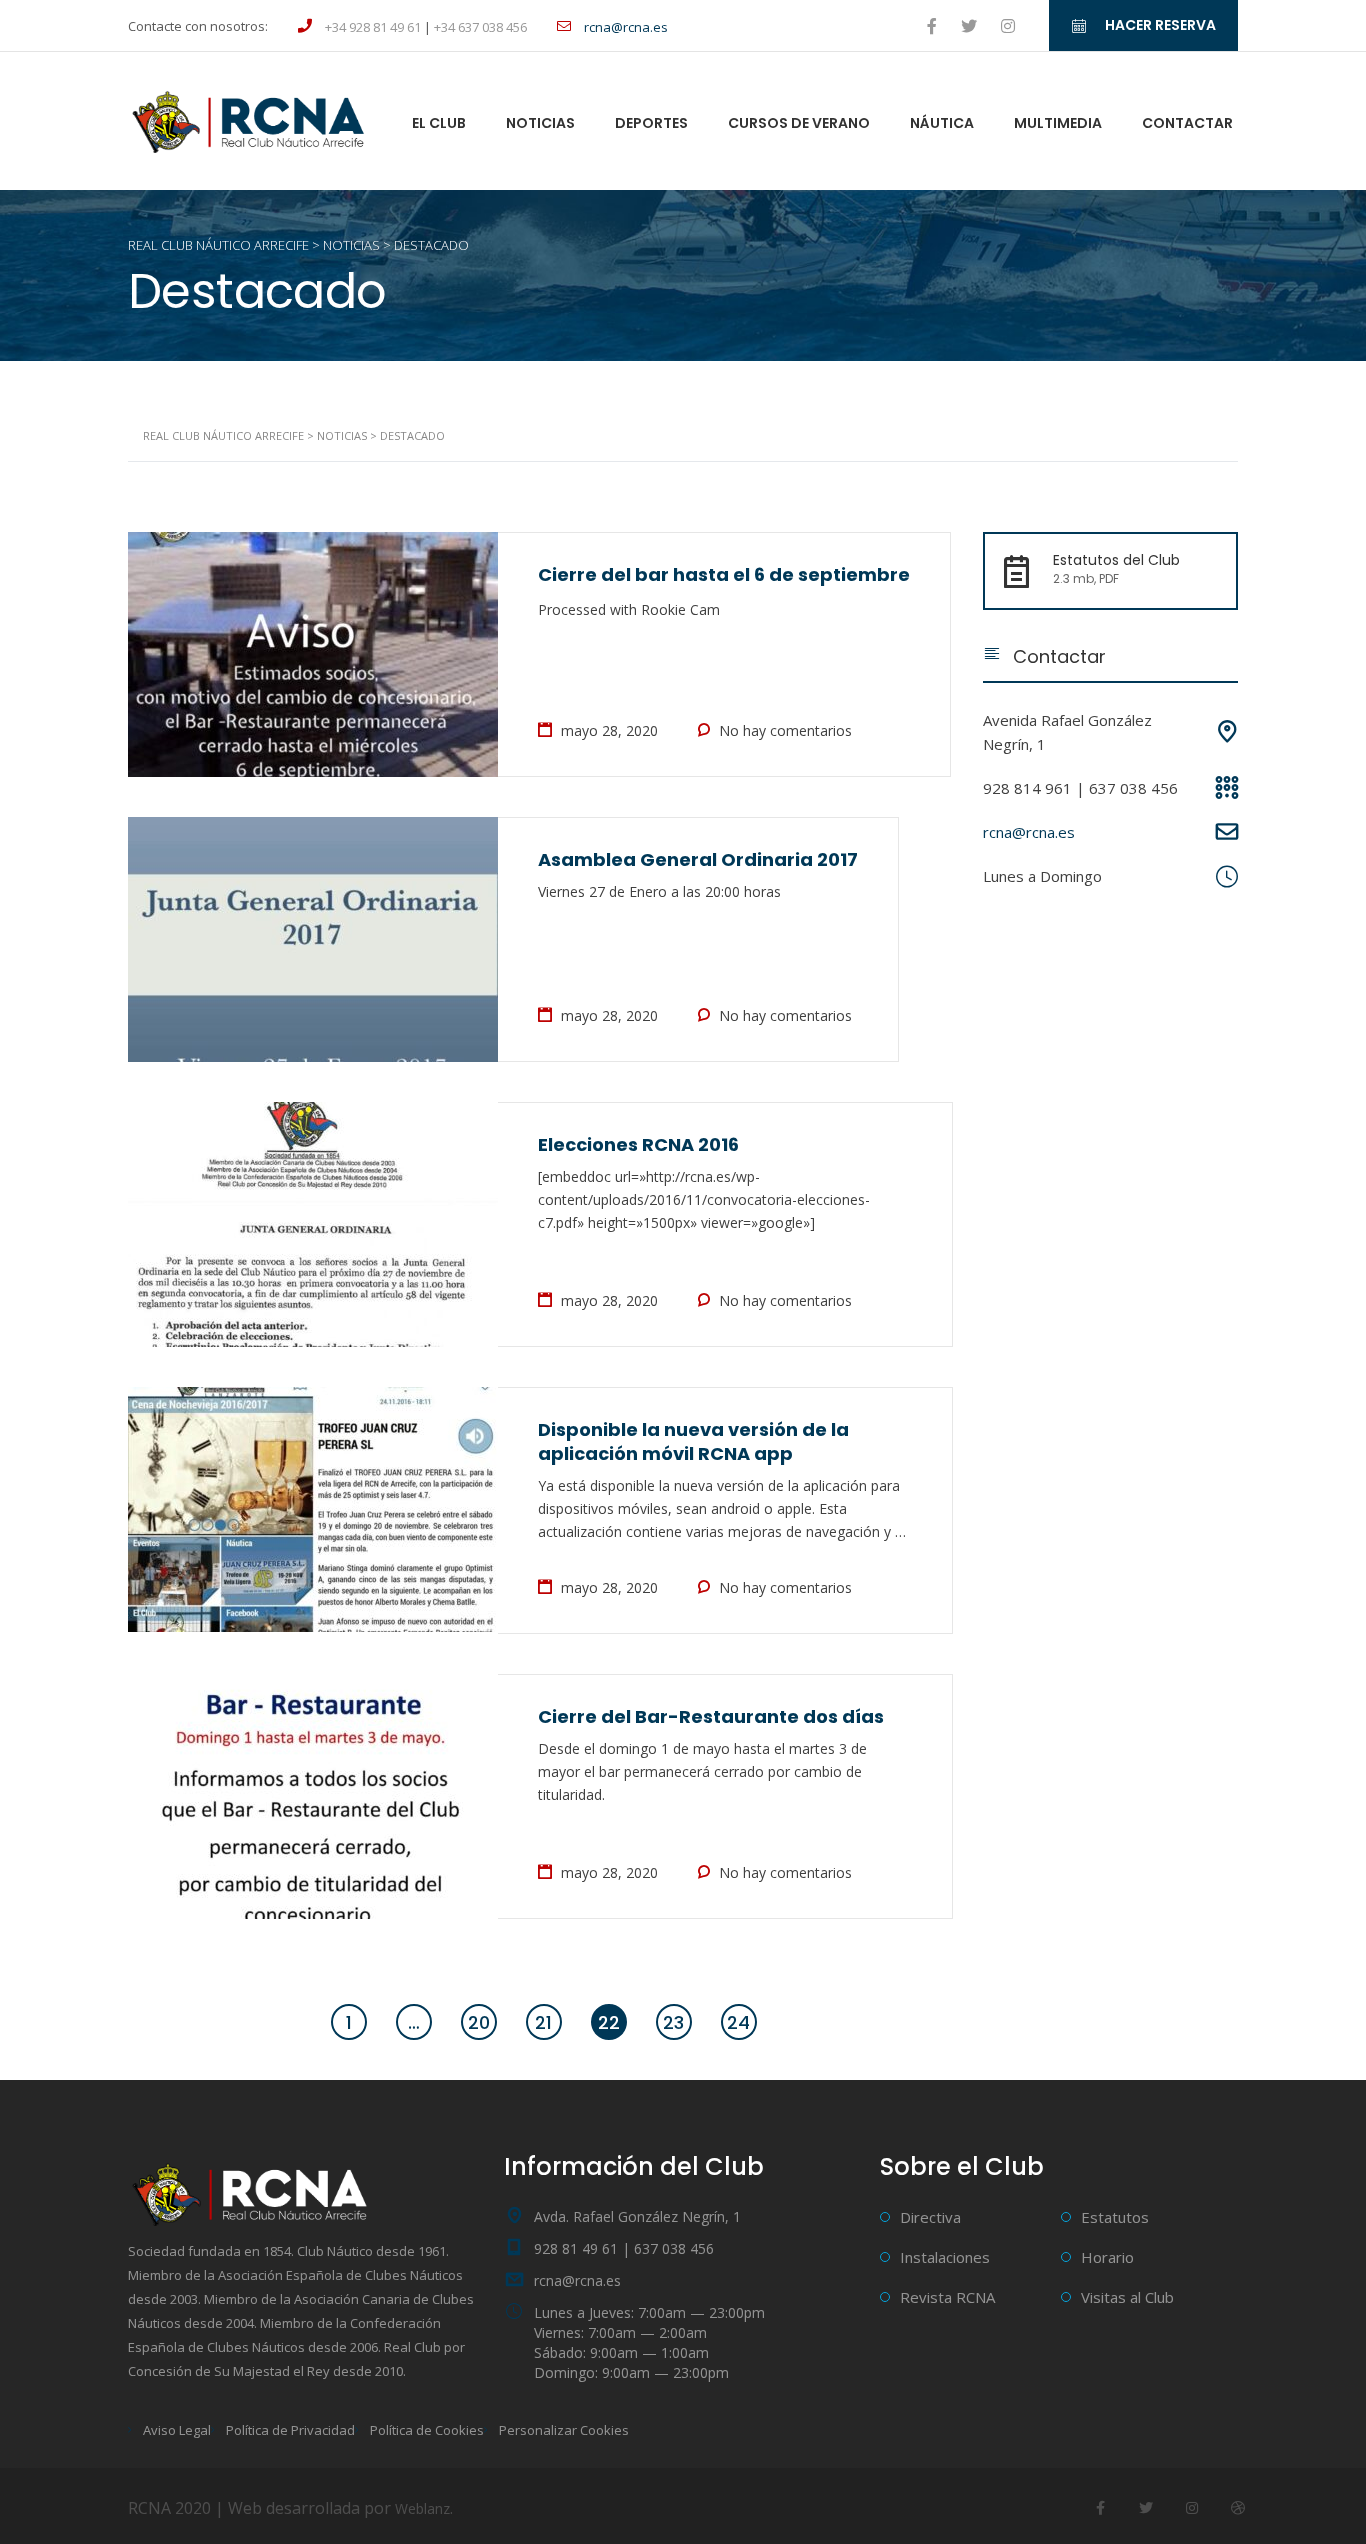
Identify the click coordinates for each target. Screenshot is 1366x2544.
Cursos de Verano (799, 123)
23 (673, 2022)
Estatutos (1115, 2217)
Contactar (1187, 123)
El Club (439, 123)
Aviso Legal (177, 2430)
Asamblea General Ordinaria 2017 (698, 859)
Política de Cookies (427, 2430)
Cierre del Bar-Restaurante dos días (711, 1716)
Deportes (651, 123)
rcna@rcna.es (1029, 832)
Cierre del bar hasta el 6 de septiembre (724, 574)
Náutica (942, 123)
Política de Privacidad (290, 2430)
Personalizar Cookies (564, 2430)
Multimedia (1058, 123)
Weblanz (422, 2508)
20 (479, 2022)
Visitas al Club (1127, 2297)
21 (543, 2022)
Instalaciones (945, 2257)
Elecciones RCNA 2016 (638, 1144)
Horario (1107, 2257)
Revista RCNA (947, 2297)
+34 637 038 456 (480, 27)
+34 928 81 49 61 (373, 27)
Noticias (540, 123)
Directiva (930, 2217)
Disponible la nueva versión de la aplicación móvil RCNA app (693, 1441)
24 (738, 2022)
